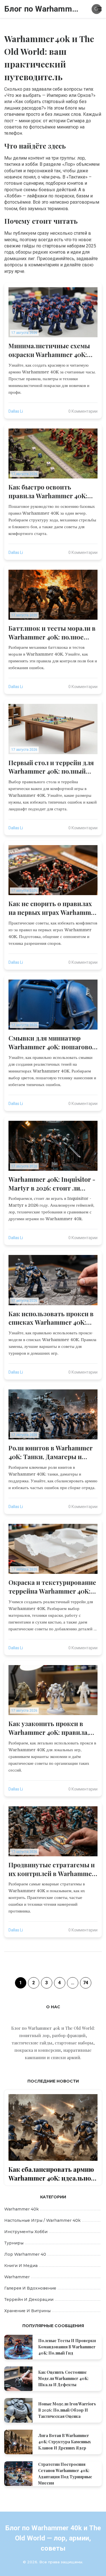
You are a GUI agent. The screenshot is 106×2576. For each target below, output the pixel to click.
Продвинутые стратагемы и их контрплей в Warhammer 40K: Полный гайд (52, 1869)
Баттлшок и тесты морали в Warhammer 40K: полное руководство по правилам (52, 633)
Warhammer (17, 2277)
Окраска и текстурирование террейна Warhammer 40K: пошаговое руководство (52, 1587)
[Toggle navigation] (99, 9)
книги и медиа (21, 2266)
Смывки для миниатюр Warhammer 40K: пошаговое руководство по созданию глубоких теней (52, 1043)
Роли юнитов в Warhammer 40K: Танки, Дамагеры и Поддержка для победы (51, 1452)
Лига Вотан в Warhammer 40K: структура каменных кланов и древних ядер (65, 2442)
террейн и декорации (29, 2299)
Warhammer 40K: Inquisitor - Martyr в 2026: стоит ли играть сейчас (52, 1184)
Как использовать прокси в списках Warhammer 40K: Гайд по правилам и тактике (53, 1318)
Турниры (14, 2243)
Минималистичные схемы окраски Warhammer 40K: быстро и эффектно (49, 350)
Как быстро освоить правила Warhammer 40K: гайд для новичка (48, 491)
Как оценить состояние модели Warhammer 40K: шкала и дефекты (63, 2378)
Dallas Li (16, 411)
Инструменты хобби (26, 2232)
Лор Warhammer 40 (25, 2254)
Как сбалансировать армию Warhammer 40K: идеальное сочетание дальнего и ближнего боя (51, 2174)
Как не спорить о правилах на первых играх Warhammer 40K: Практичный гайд (53, 908)
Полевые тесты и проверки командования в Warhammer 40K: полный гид (67, 2347)
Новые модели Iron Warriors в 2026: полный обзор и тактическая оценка (67, 2410)
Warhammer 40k (21, 2209)
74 (86, 1983)
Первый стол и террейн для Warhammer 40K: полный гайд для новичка (51, 767)
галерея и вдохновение (30, 2288)
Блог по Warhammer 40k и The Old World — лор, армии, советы (43, 9)
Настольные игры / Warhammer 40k (42, 2220)
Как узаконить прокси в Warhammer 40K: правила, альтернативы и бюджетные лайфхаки (49, 1728)
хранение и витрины (27, 2311)
